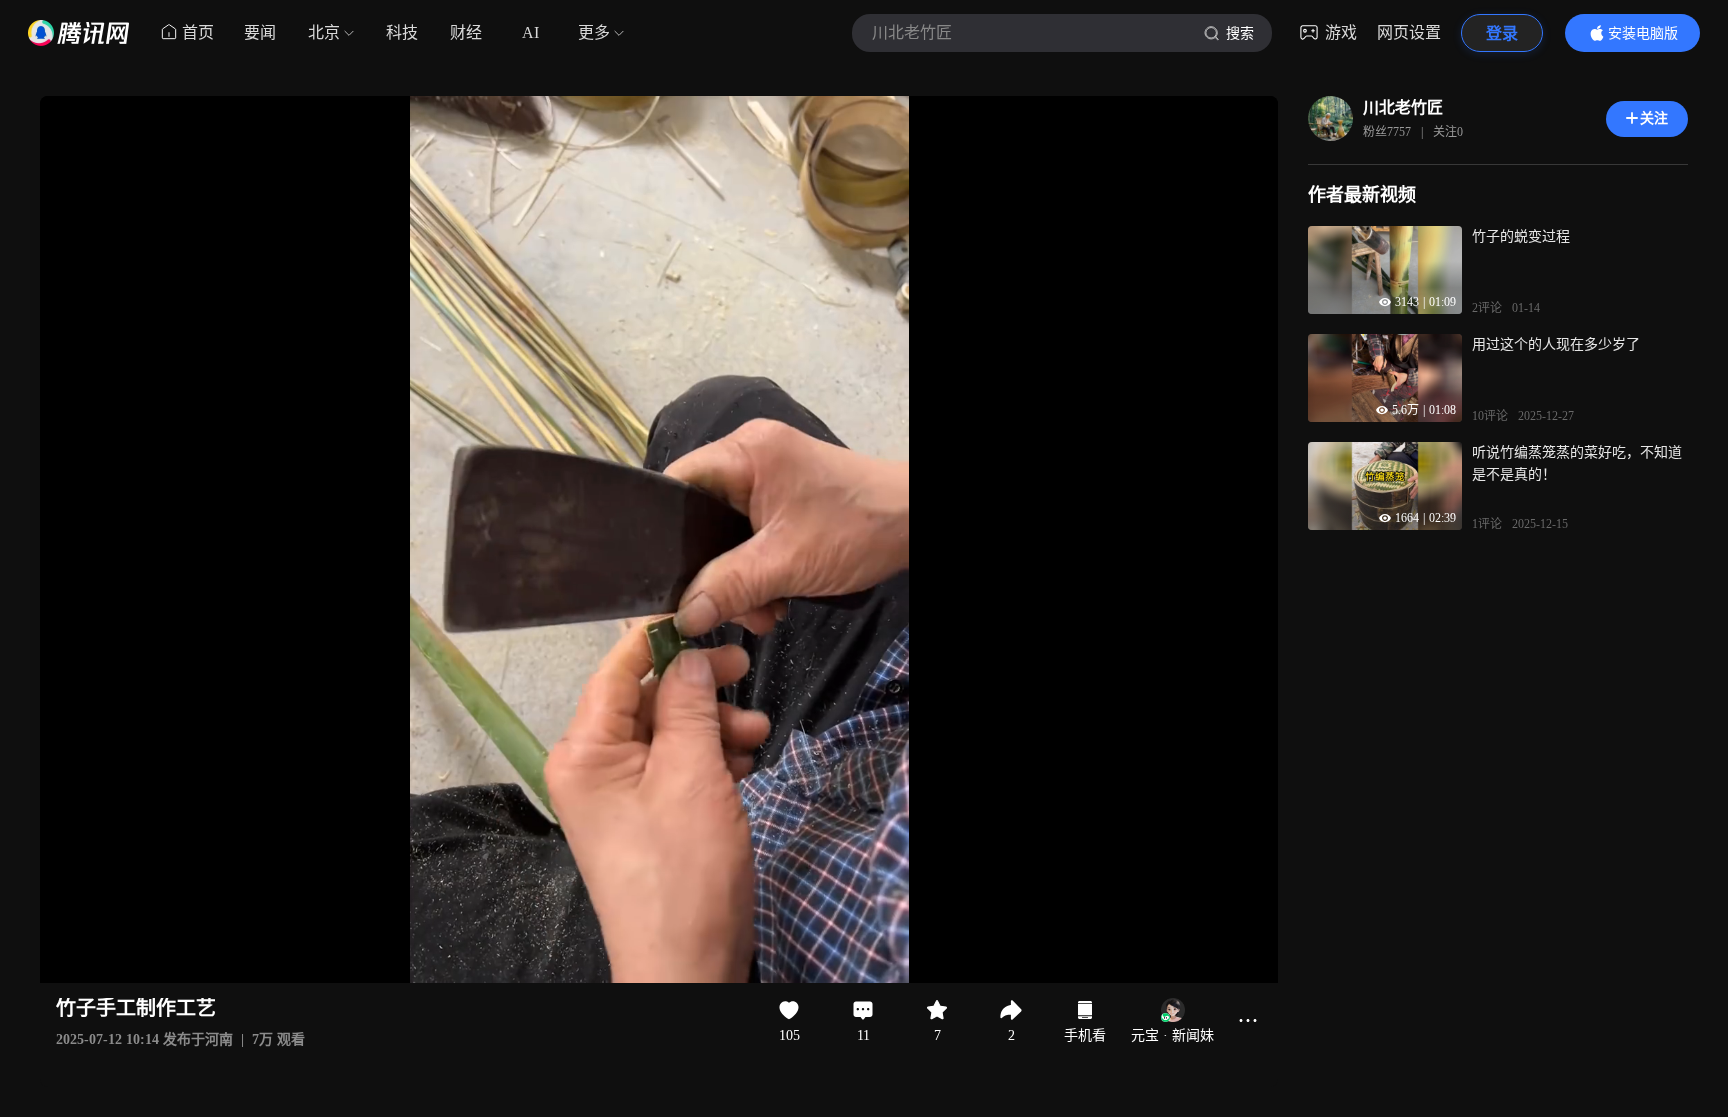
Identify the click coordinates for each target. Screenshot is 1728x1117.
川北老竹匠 (1403, 107)
